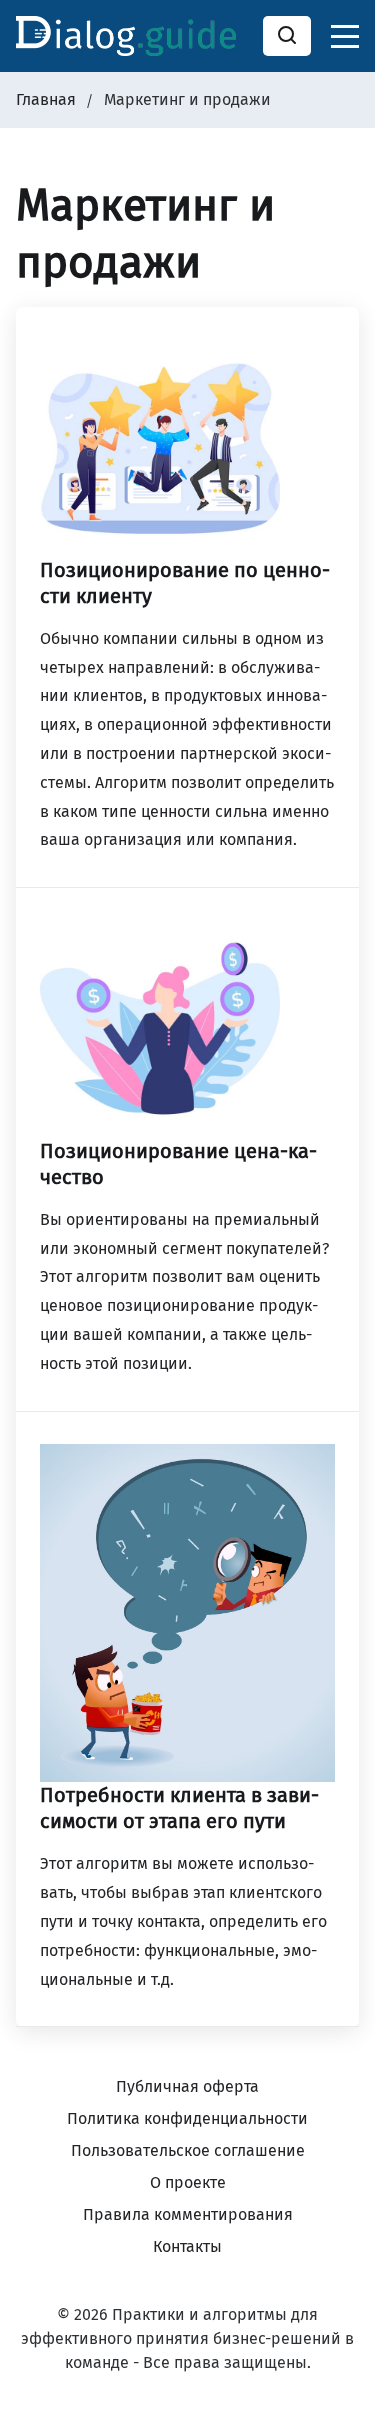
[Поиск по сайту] (287, 36)
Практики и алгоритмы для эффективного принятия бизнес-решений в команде (187, 2338)
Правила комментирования (188, 2214)
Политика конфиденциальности (187, 2118)
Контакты (187, 2246)
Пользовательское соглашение (188, 2150)
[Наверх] (335, 2383)
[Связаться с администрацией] (335, 2283)
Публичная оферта (187, 2086)
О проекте (188, 2182)
